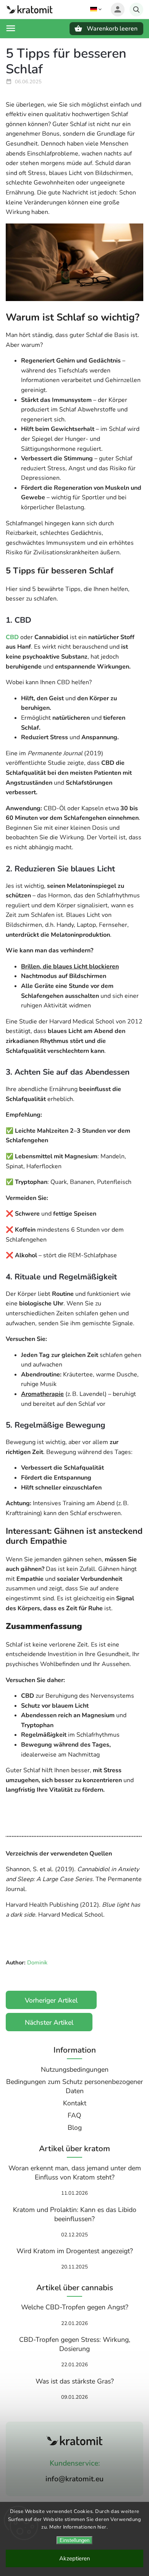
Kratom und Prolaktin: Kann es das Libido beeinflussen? (75, 2214)
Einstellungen (74, 2540)
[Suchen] (136, 10)
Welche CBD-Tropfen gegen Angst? (75, 2307)
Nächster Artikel (49, 2022)
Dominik (36, 1962)
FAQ (74, 2115)
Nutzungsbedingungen (75, 2069)
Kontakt (75, 2103)
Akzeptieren (75, 2558)
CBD (12, 637)
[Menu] (11, 28)
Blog (75, 2128)
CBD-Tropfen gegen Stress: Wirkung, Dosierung (75, 2344)
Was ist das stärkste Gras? (75, 2381)
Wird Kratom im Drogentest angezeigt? (75, 2251)
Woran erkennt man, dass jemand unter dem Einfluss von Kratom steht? (75, 2173)
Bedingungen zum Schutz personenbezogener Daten (74, 2086)
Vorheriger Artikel (51, 2000)
